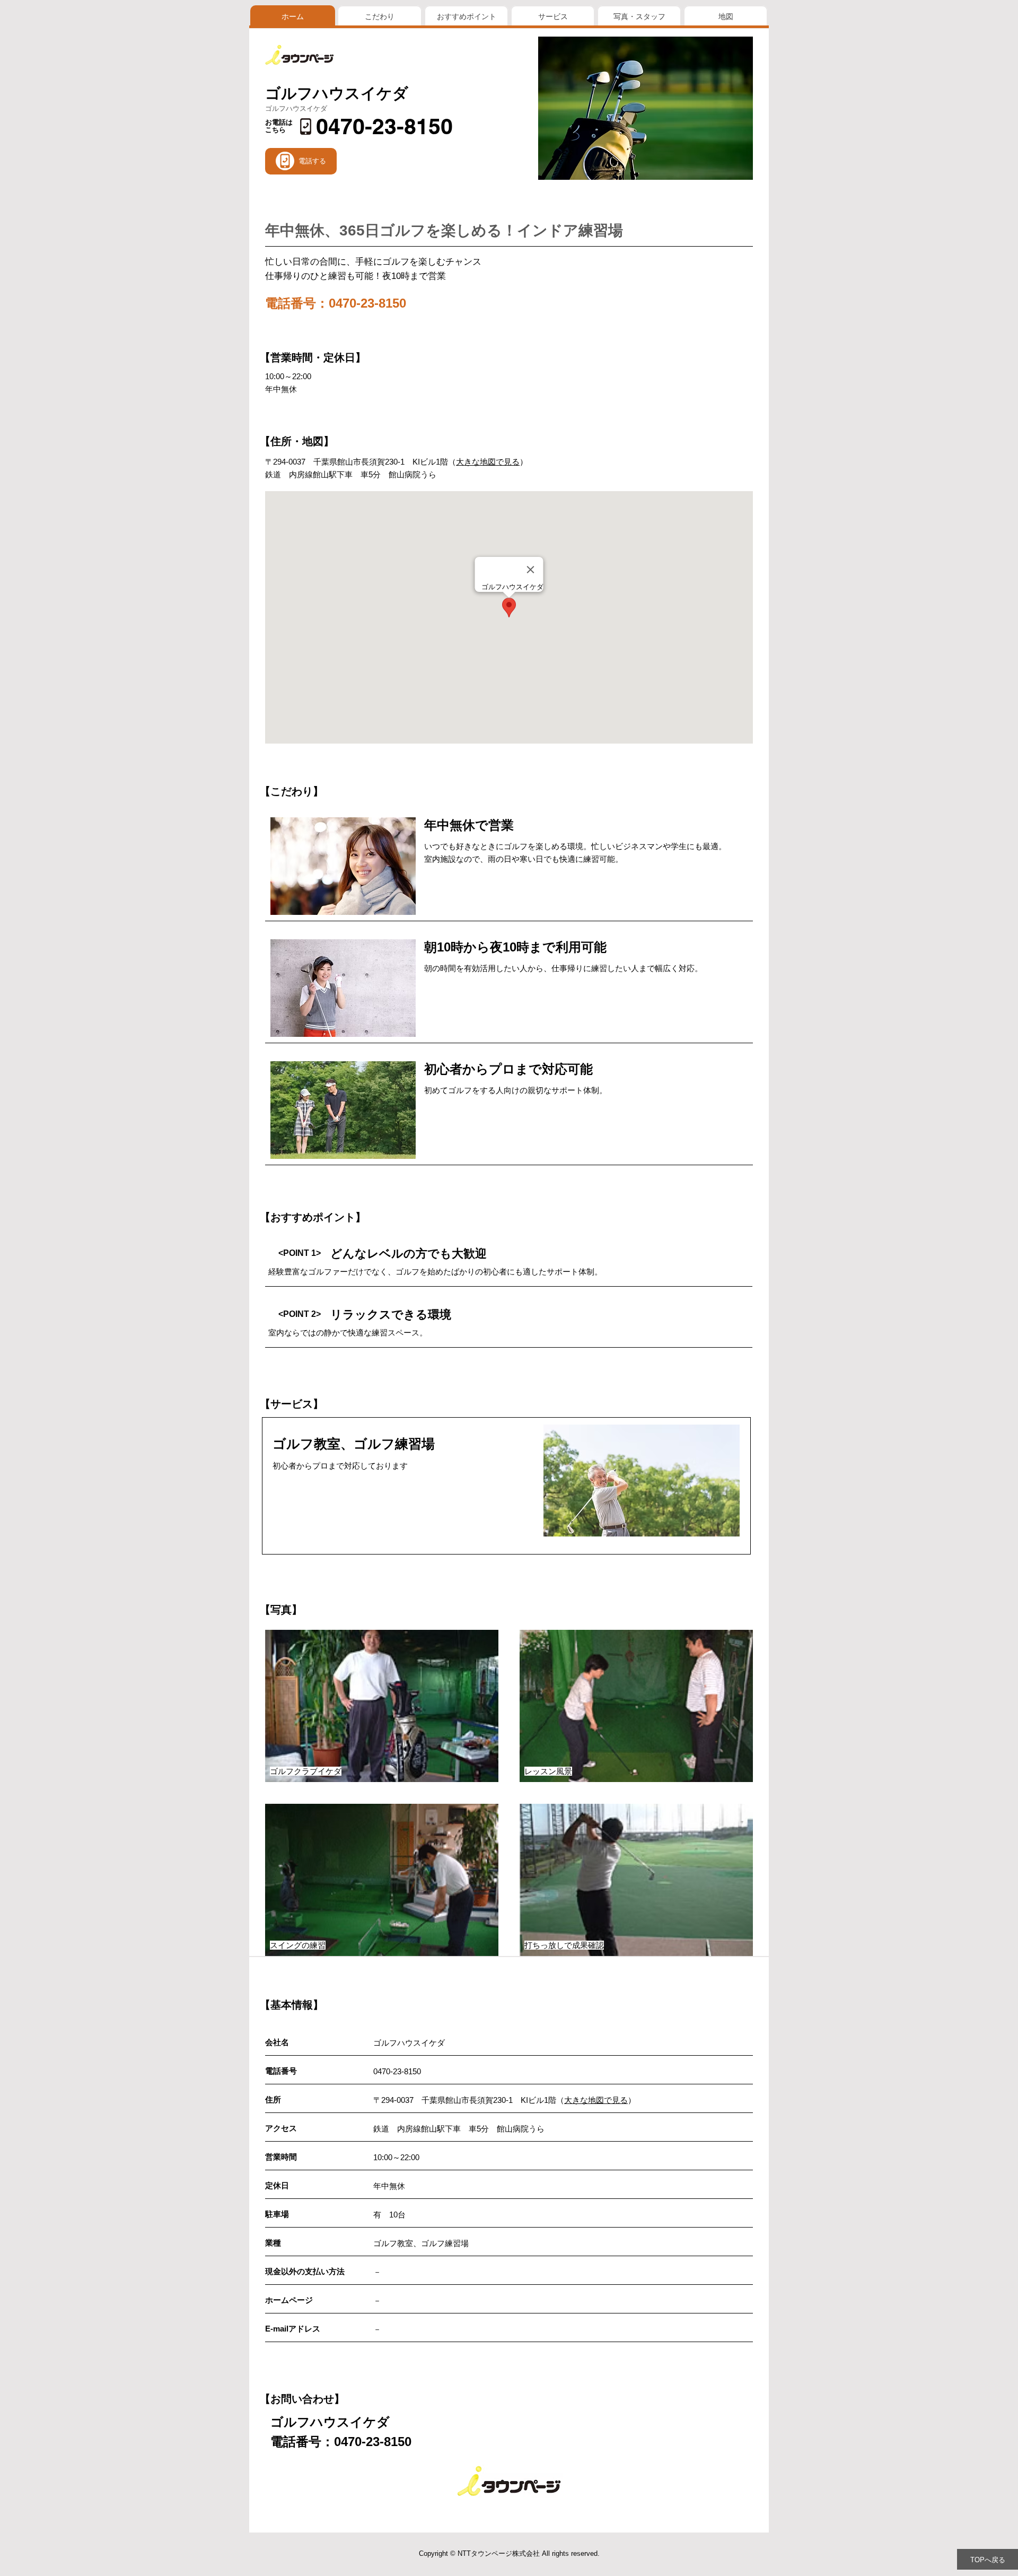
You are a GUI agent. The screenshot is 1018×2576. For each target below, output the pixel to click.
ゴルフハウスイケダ (337, 93)
